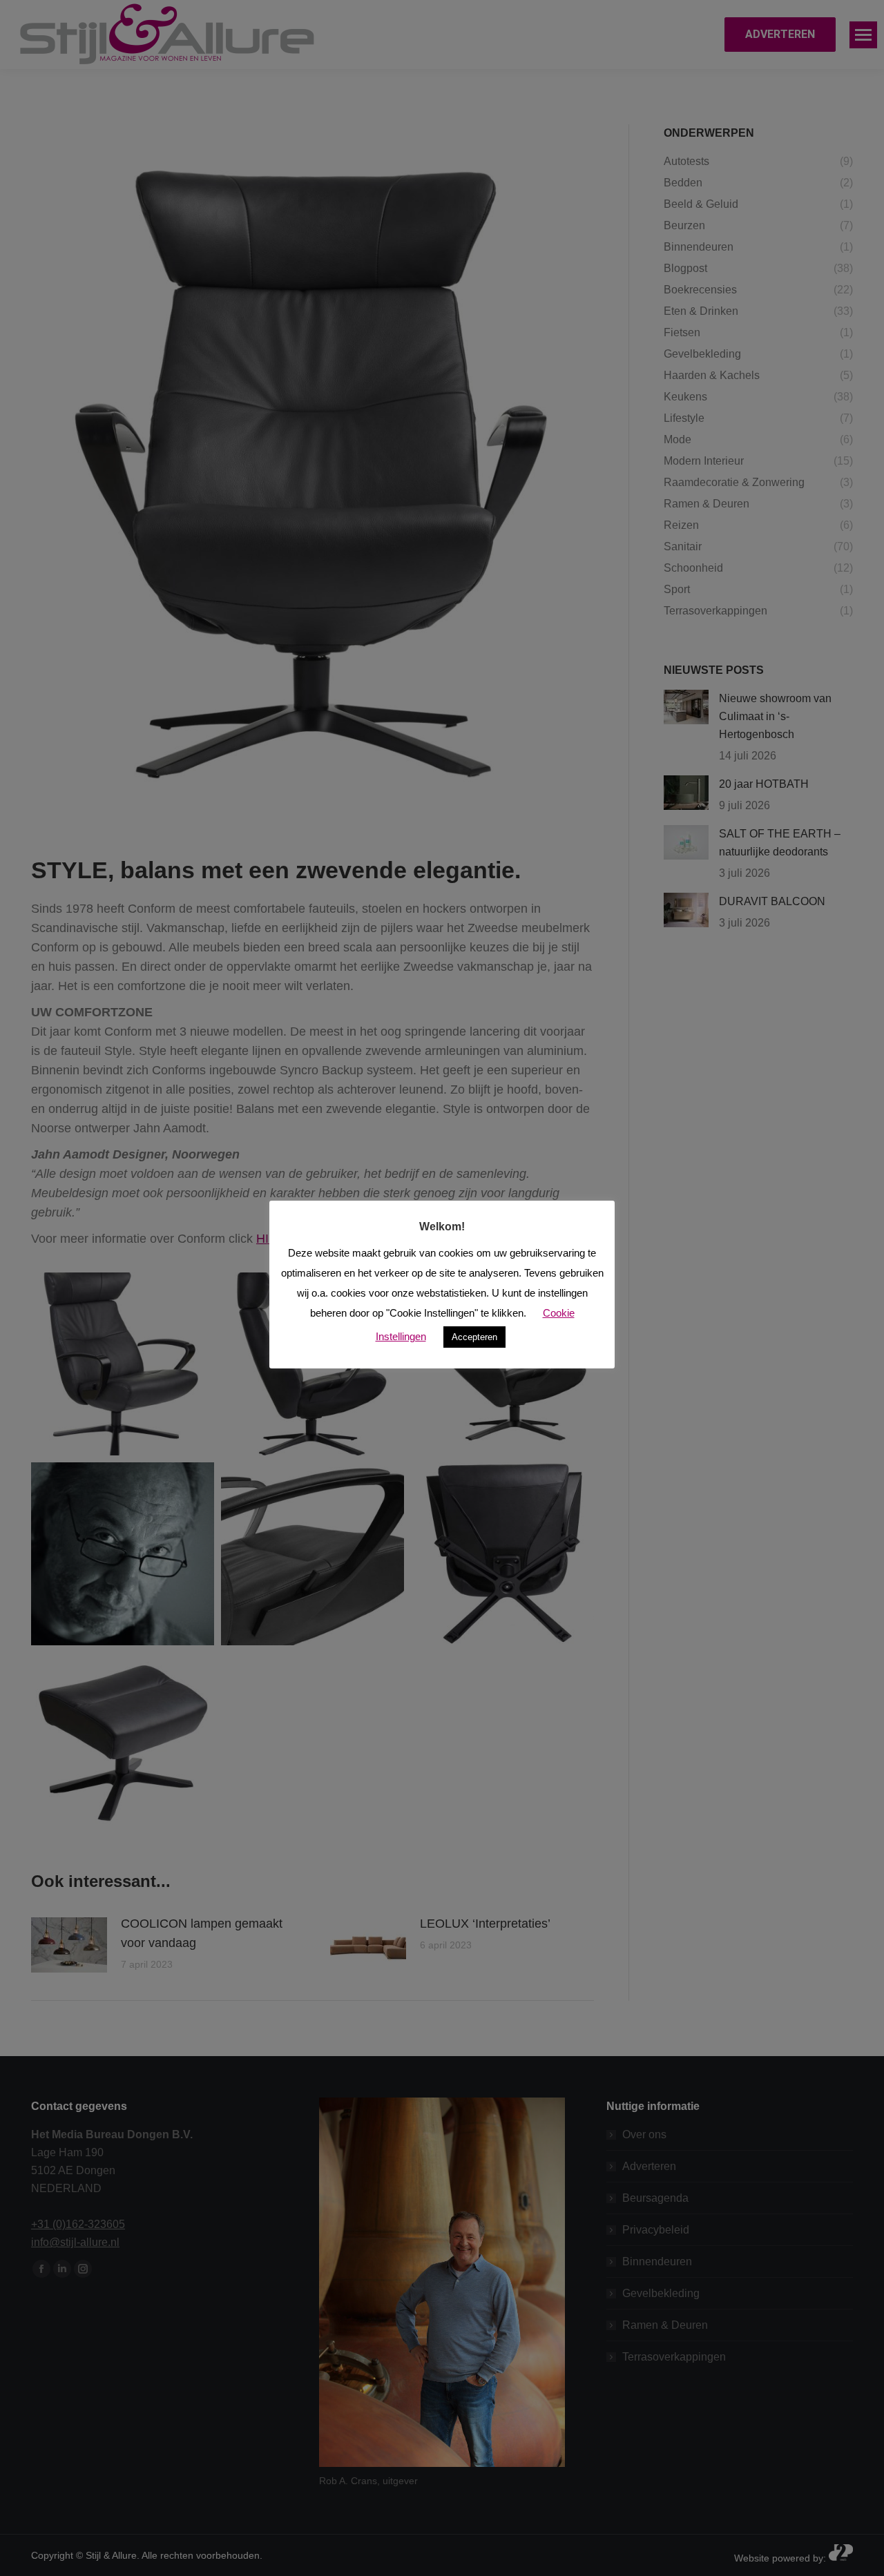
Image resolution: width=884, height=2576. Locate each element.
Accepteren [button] (474, 1337)
